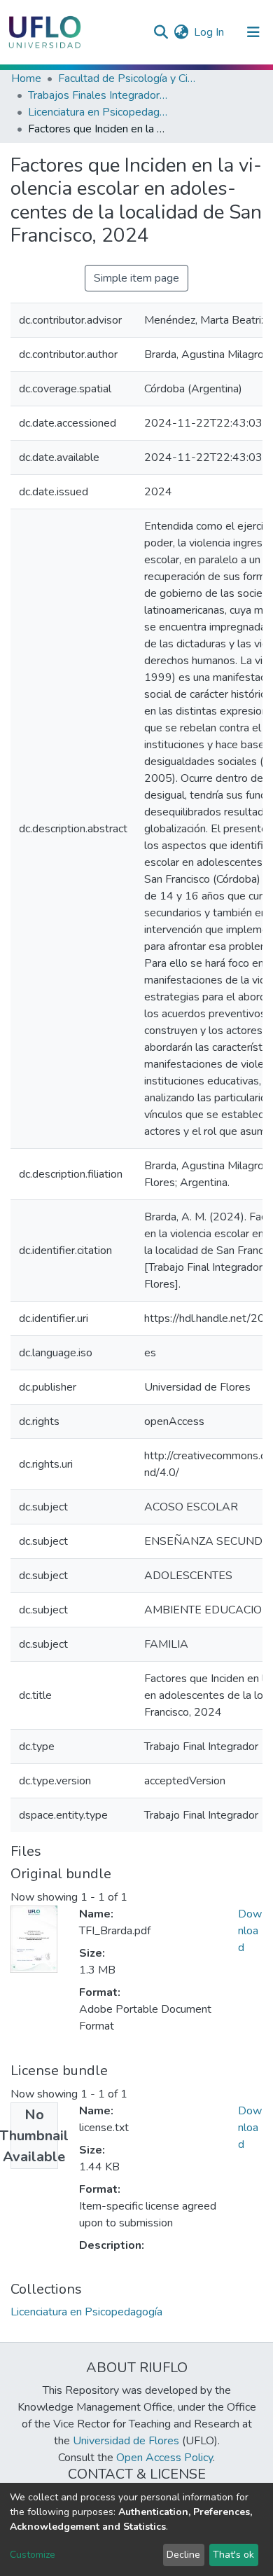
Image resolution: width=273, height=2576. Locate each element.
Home (26, 78)
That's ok (233, 2555)
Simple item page (136, 278)
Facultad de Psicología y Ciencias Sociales (128, 78)
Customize (33, 2555)
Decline (183, 2555)
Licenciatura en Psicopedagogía (98, 112)
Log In (210, 32)
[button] (181, 32)
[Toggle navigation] (253, 32)
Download (250, 1931)
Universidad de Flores (126, 2441)
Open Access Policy (164, 2458)
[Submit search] (161, 32)
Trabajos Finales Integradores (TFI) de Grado (98, 95)
